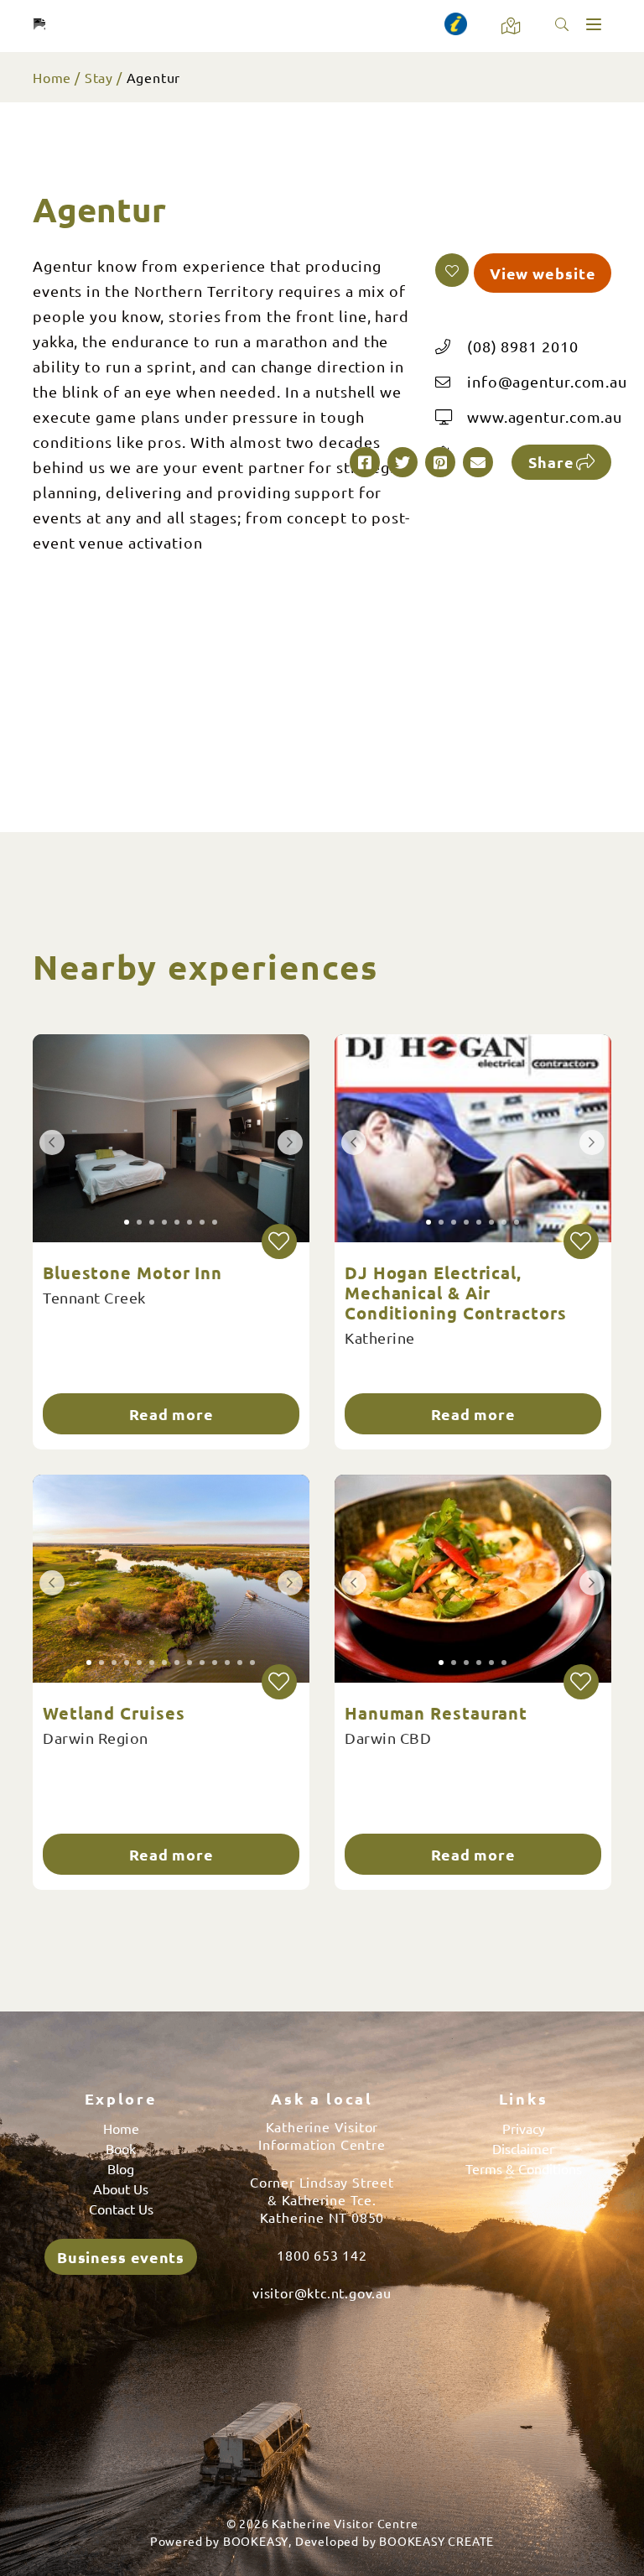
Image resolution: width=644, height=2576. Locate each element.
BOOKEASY (256, 2541)
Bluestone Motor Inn (132, 1272)
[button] (452, 270)
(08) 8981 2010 (523, 346)
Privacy (524, 2128)
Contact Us (121, 2209)
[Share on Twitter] (402, 462)
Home (52, 77)
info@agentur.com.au (547, 381)
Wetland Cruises (114, 1713)
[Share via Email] (478, 462)
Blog (121, 2168)
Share (551, 462)
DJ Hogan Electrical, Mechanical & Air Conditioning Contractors (456, 1293)
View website (543, 273)
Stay (99, 77)
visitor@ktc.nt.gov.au (322, 2292)
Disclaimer (523, 2148)
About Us (121, 2188)
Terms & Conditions (524, 2168)
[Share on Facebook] (365, 462)
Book (121, 2148)
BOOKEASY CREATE (436, 2541)
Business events (121, 2257)
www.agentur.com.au (545, 416)
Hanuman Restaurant (436, 1713)
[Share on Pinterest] (440, 462)
